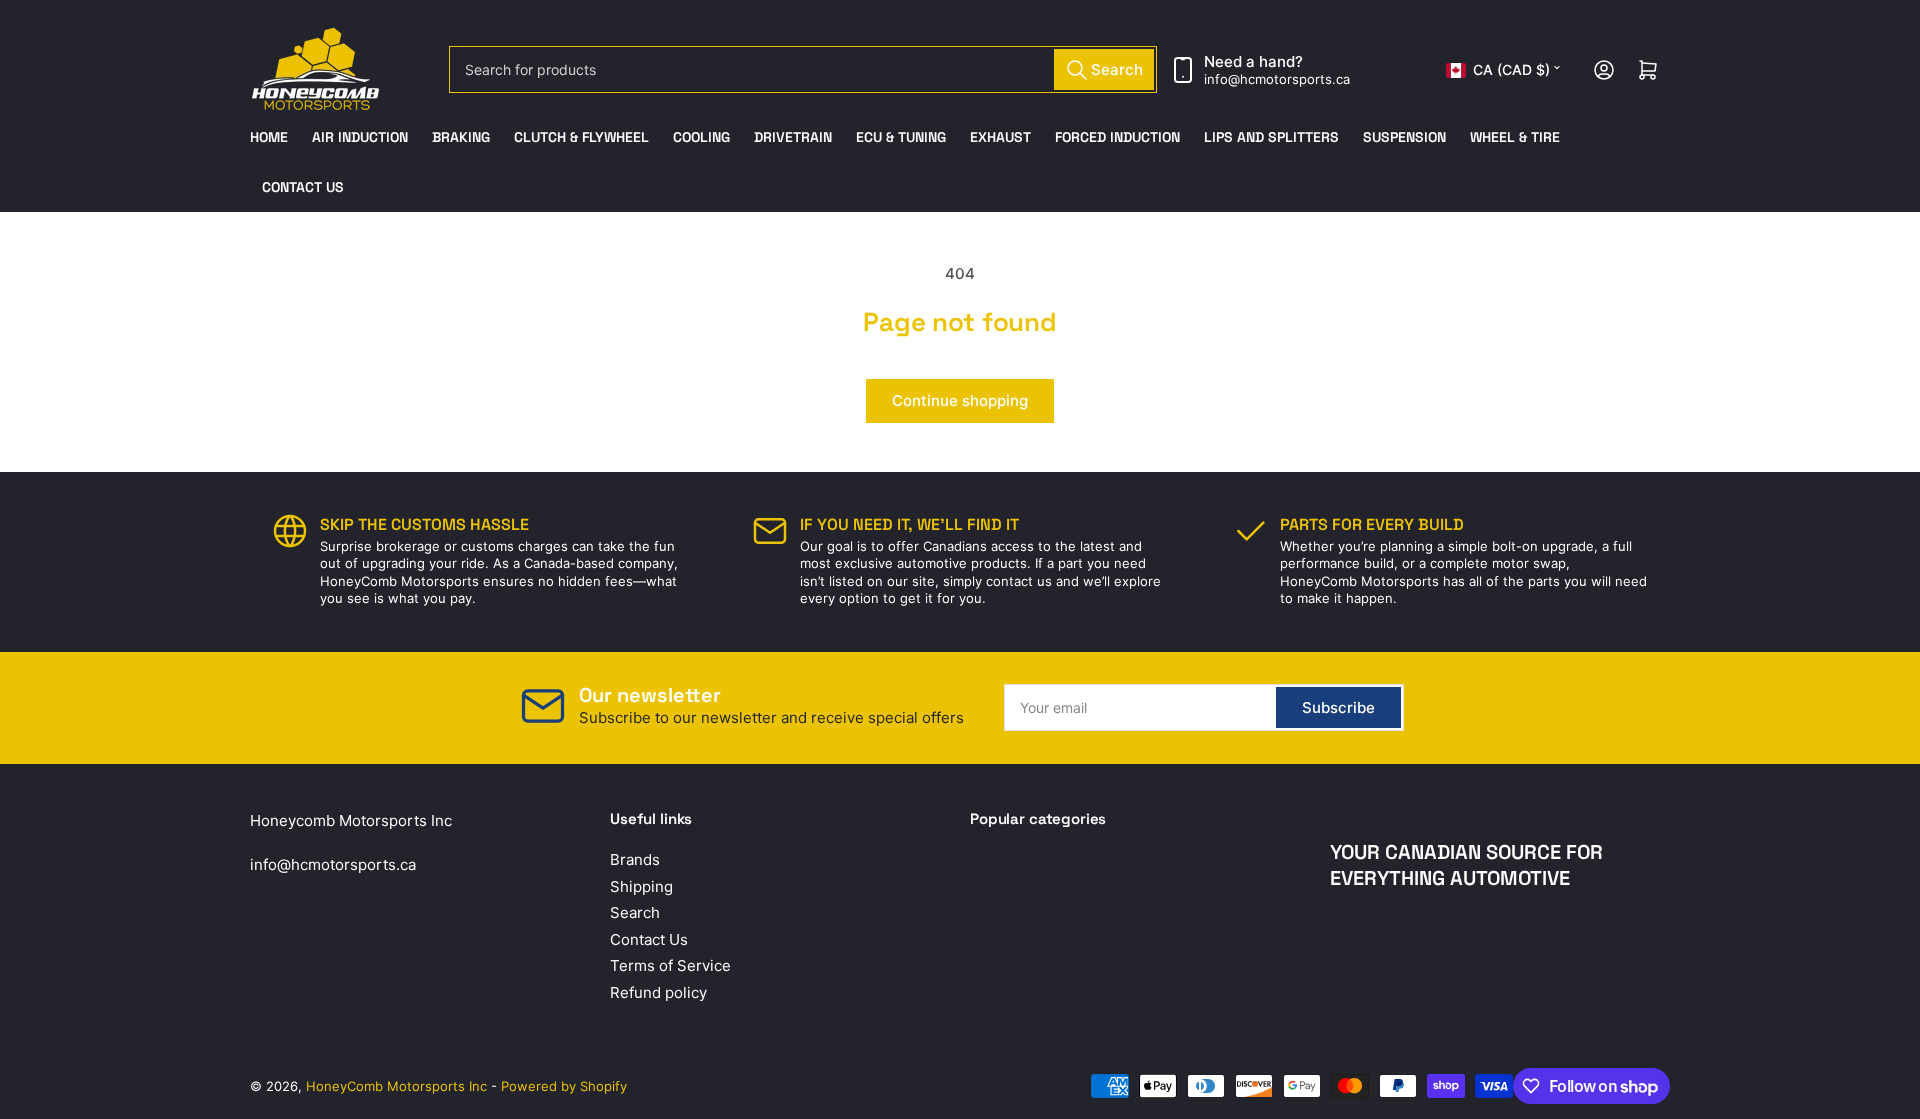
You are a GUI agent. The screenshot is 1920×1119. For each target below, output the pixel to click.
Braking (461, 137)
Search (635, 912)
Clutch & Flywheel (581, 137)
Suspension (1404, 137)
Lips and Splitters (1271, 137)
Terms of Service (670, 965)
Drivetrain (793, 137)
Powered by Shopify (564, 1086)
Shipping (641, 886)
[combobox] (803, 69)
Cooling (701, 137)
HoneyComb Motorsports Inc (396, 1086)
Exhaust (1000, 137)
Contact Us (303, 187)
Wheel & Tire (1515, 137)
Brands (635, 859)
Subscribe (1338, 707)
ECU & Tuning (901, 137)
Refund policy (658, 992)
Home (269, 137)
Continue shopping (960, 400)
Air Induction (360, 137)
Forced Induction (1117, 137)
